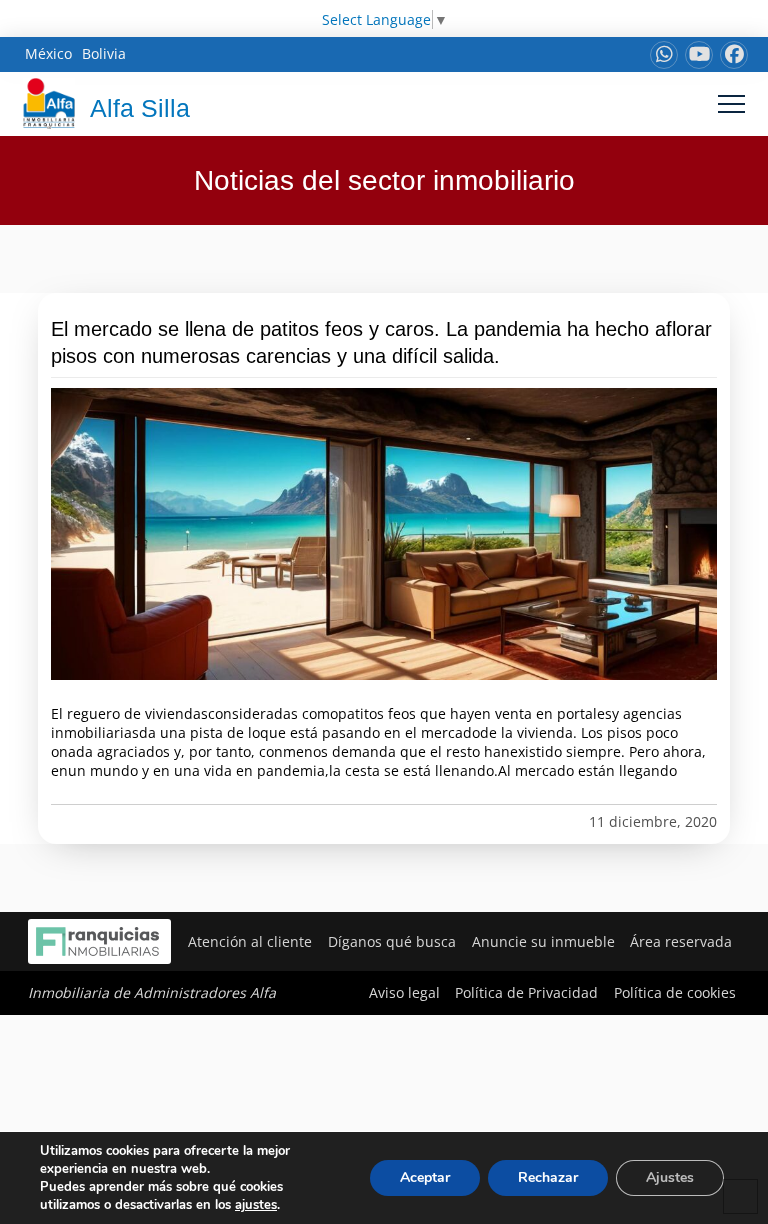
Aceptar (425, 1177)
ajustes (256, 1205)
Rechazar (548, 1177)
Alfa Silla (140, 108)
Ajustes (670, 1177)
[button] (731, 103)
